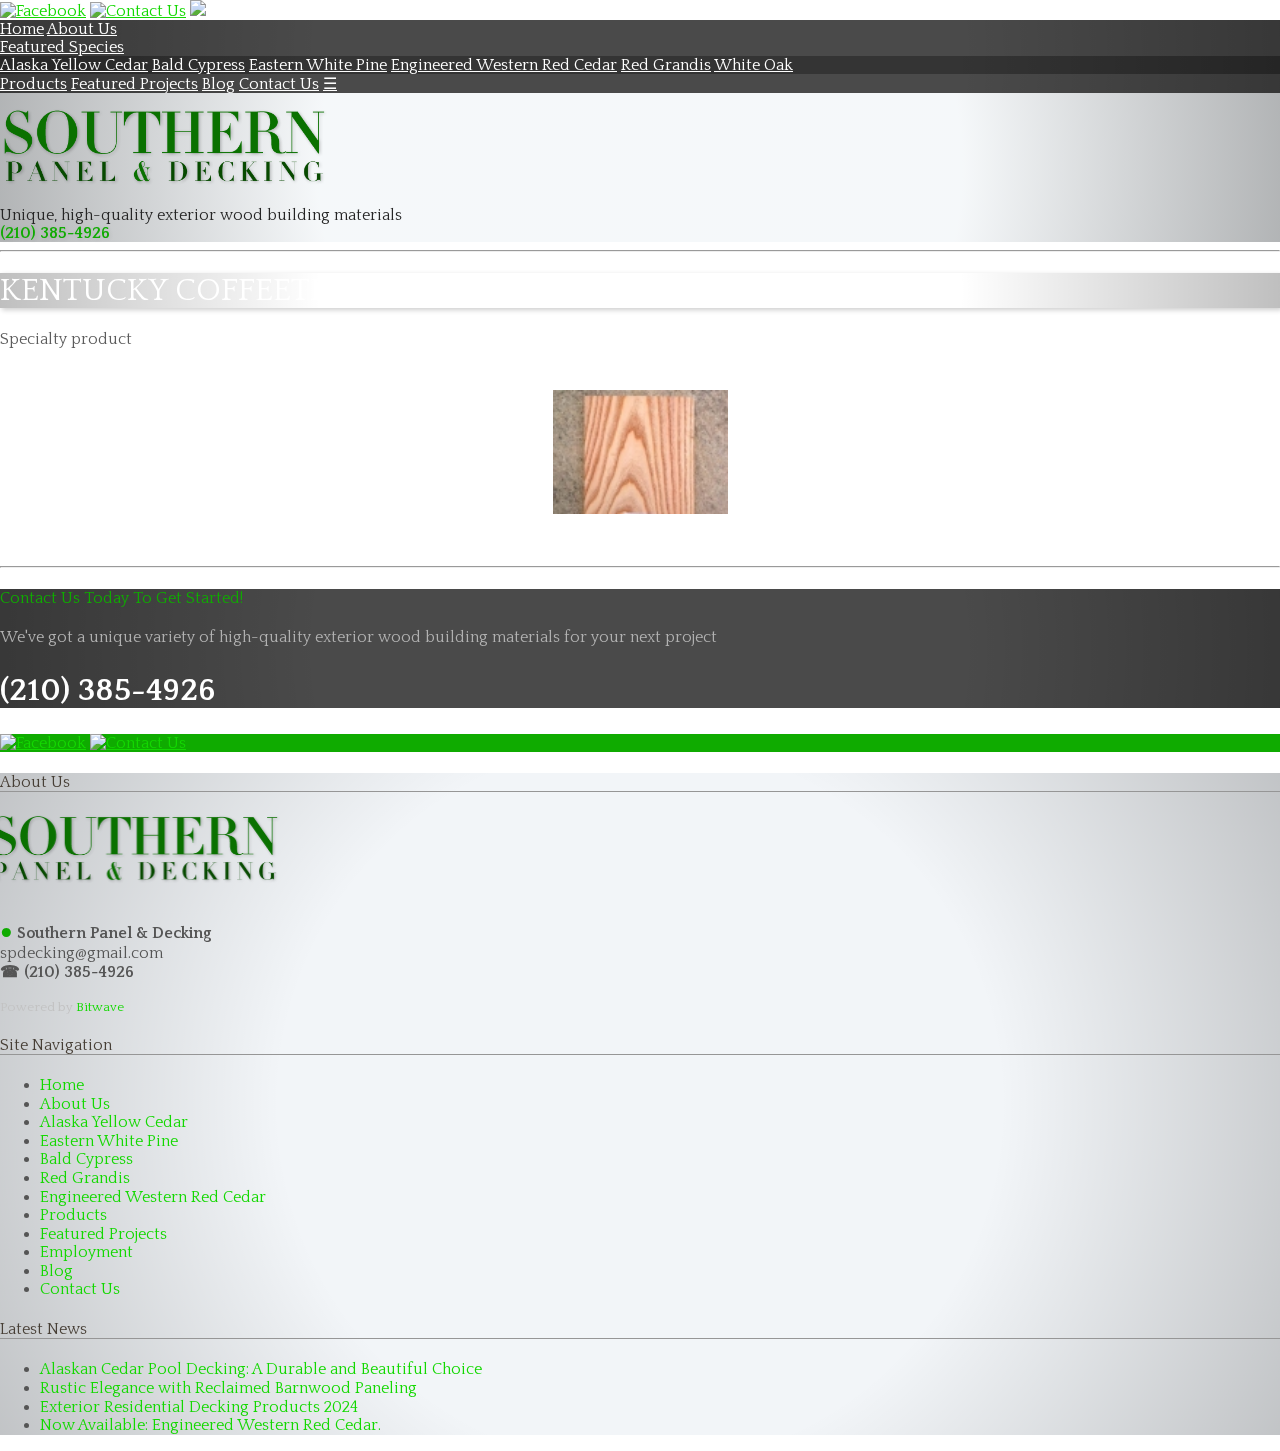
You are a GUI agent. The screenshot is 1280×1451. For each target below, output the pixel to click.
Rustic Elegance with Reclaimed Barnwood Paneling (228, 1388)
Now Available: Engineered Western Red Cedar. (210, 1425)
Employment (86, 1252)
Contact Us (279, 84)
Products (33, 84)
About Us (82, 29)
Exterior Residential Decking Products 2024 (199, 1407)
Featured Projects (134, 84)
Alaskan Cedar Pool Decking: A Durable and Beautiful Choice (261, 1369)
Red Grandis (666, 65)
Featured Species (62, 47)
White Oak (753, 65)
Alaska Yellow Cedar (74, 65)
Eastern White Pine (318, 65)
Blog (218, 84)
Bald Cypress (198, 65)
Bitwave (100, 1007)
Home (22, 29)
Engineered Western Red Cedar (504, 65)
